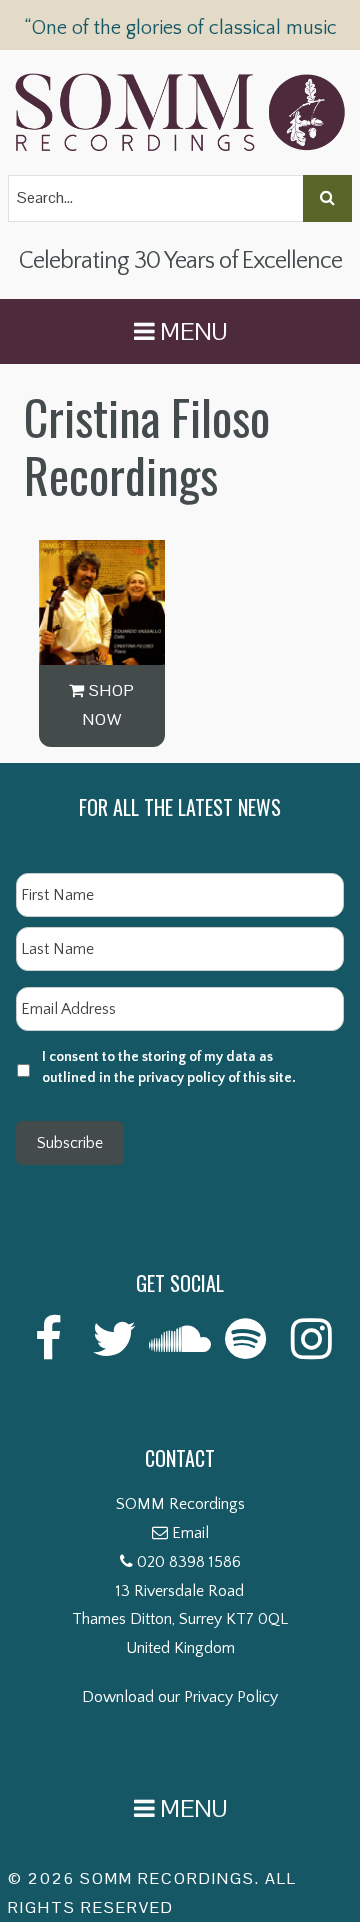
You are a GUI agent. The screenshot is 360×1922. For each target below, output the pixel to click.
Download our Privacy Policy (180, 1697)
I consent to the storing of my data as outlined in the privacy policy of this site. (169, 1067)
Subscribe (70, 1143)
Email (190, 1533)
